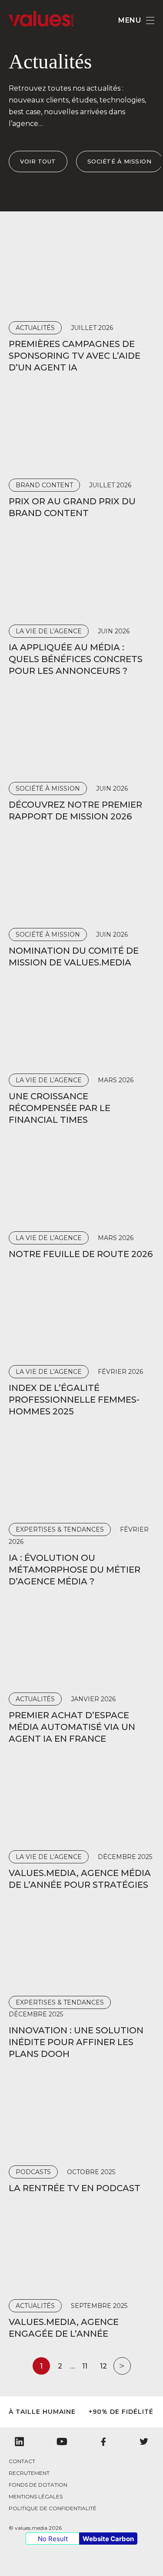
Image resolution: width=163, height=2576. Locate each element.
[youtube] (62, 2442)
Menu (130, 20)
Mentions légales (36, 2496)
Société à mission (120, 161)
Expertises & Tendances (60, 1529)
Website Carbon (108, 2539)
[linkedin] (19, 2442)
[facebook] (103, 2442)
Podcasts (33, 2172)
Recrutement (29, 2473)
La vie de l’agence (49, 631)
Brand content (44, 485)
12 (103, 2366)
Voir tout (38, 161)
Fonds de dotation (38, 2485)
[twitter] (144, 2442)
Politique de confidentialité (53, 2508)
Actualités (35, 328)
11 (85, 2366)
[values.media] (41, 24)
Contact (22, 2461)
